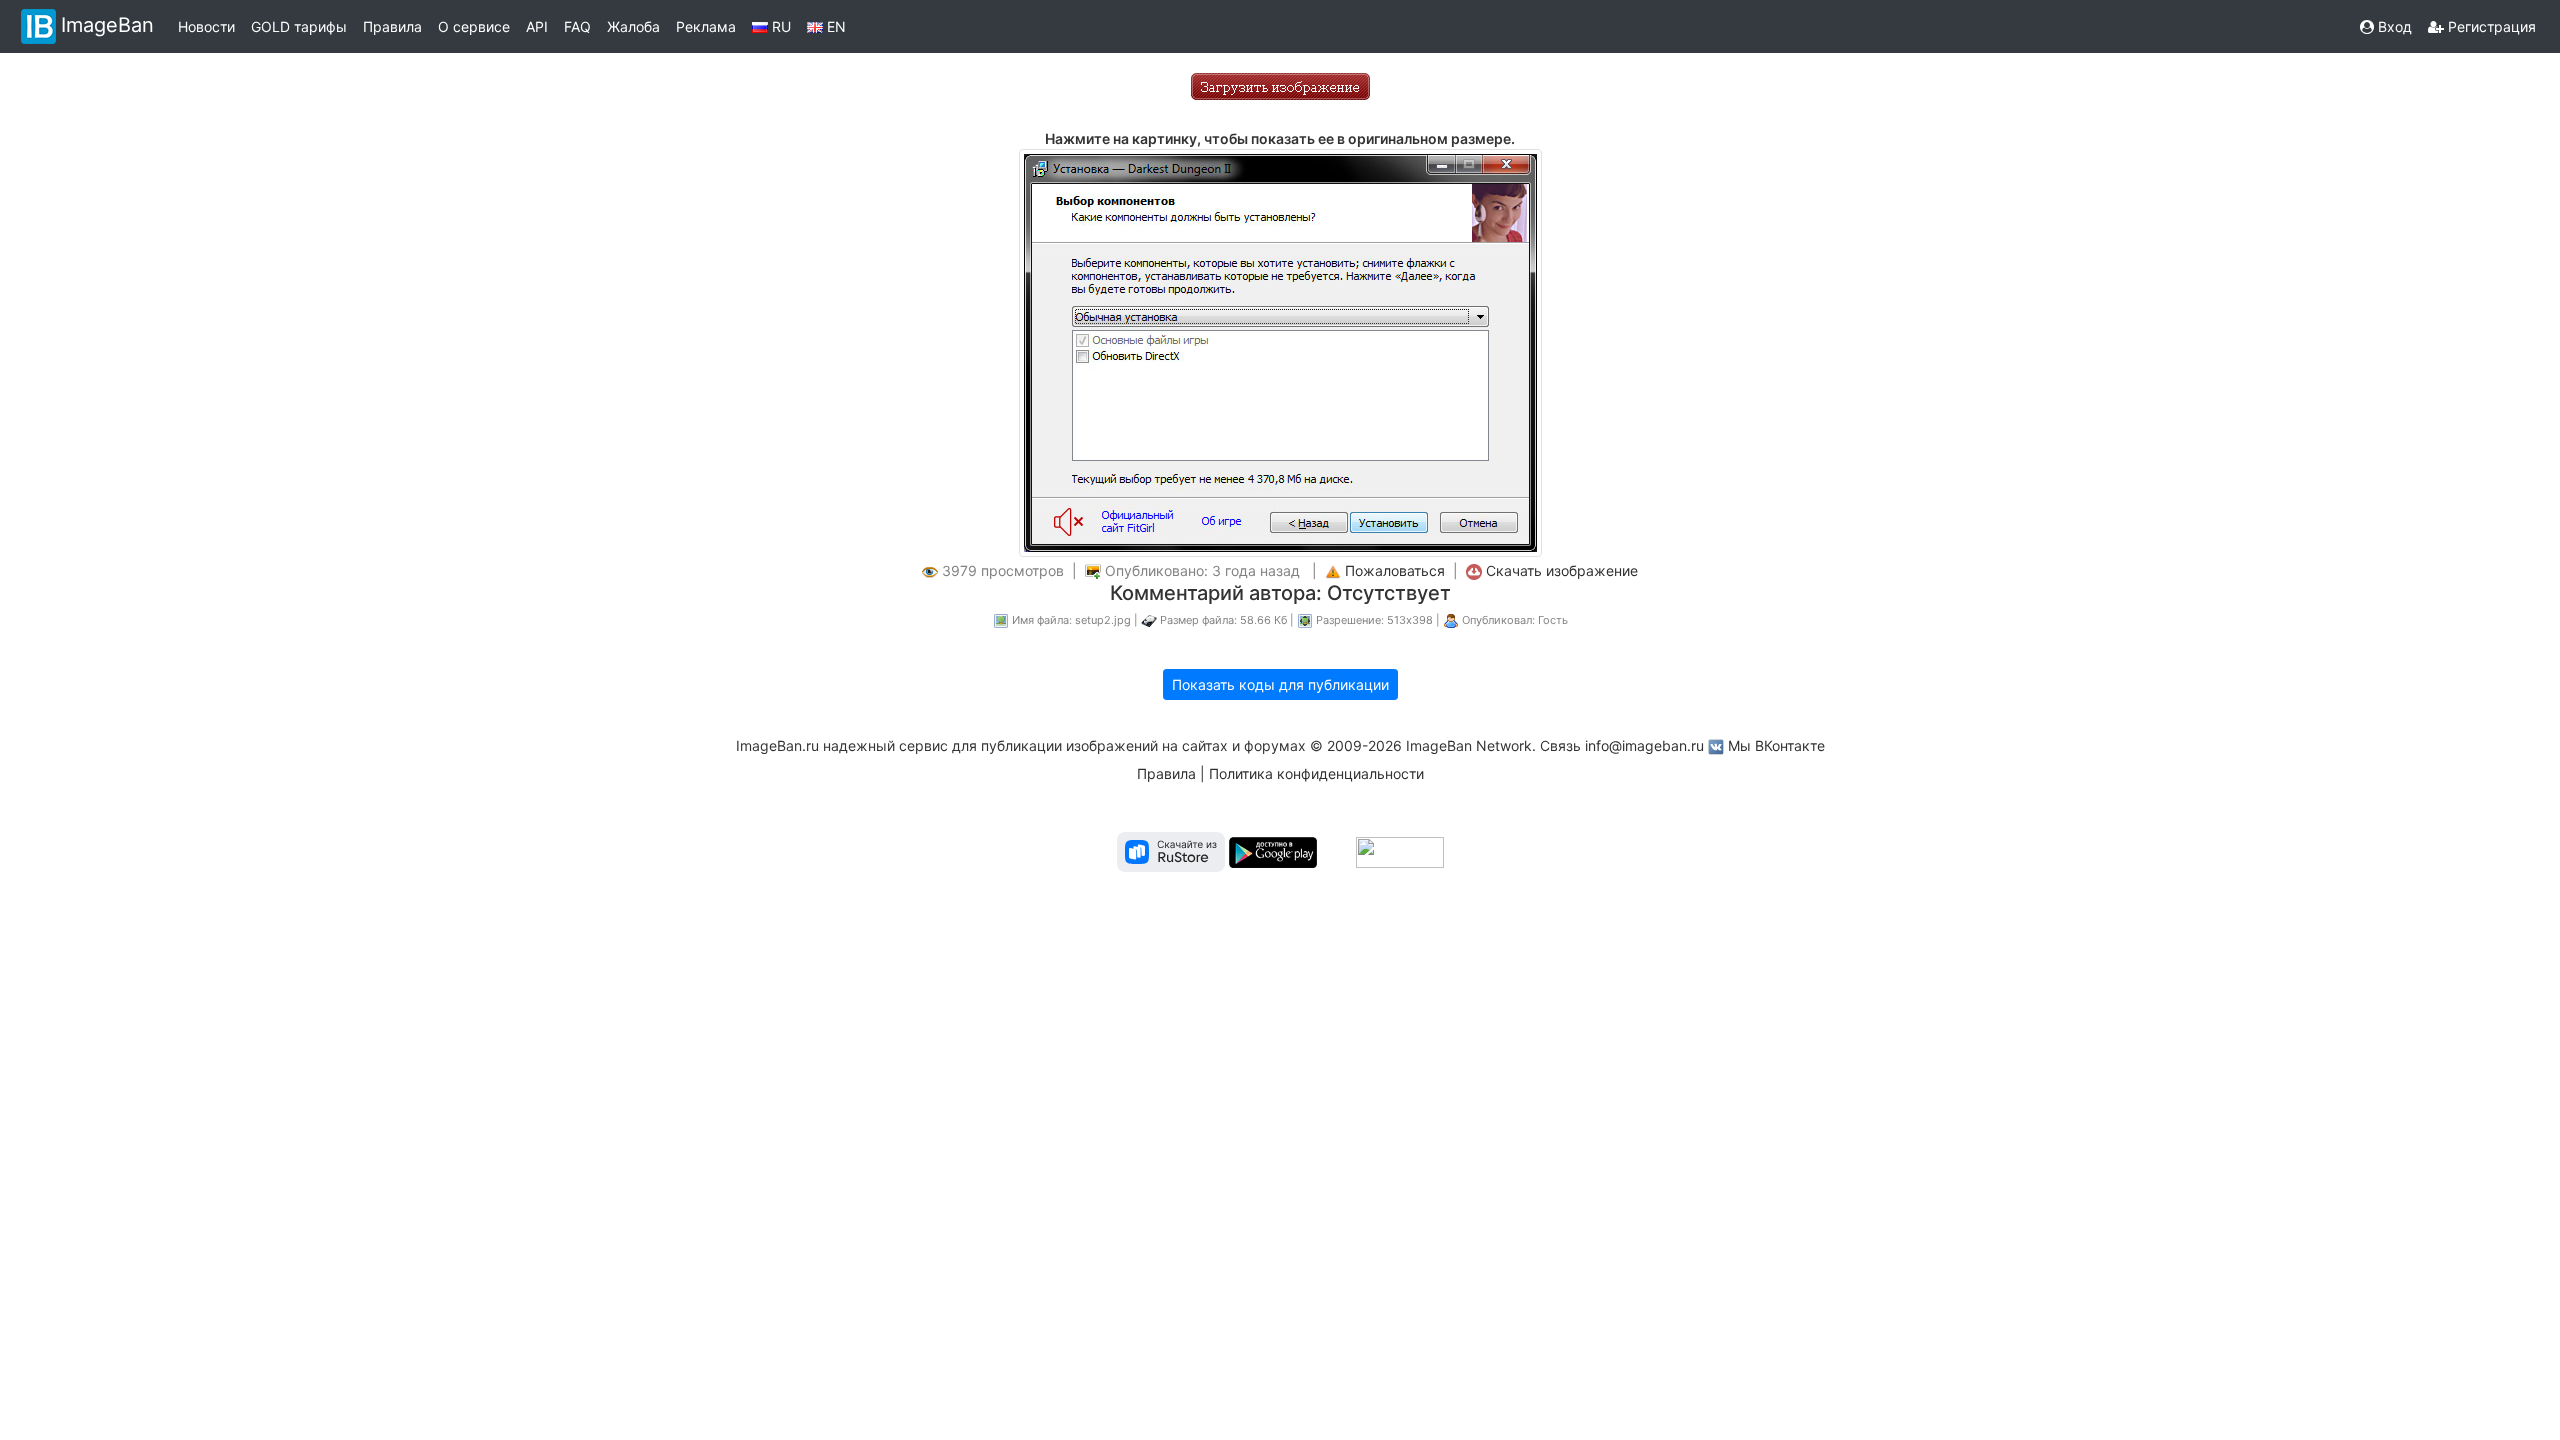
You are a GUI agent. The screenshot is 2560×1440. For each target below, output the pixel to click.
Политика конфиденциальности (1316, 773)
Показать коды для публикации (1280, 684)
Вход (2393, 26)
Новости (206, 26)
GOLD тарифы (299, 26)
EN (834, 26)
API (537, 26)
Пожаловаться (1395, 570)
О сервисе (474, 26)
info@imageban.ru (1644, 745)
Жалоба (633, 26)
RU (779, 26)
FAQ (577, 26)
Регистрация (2490, 26)
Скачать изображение (1562, 570)
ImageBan (107, 25)
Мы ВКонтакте (1776, 745)
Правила (392, 26)
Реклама (706, 26)
